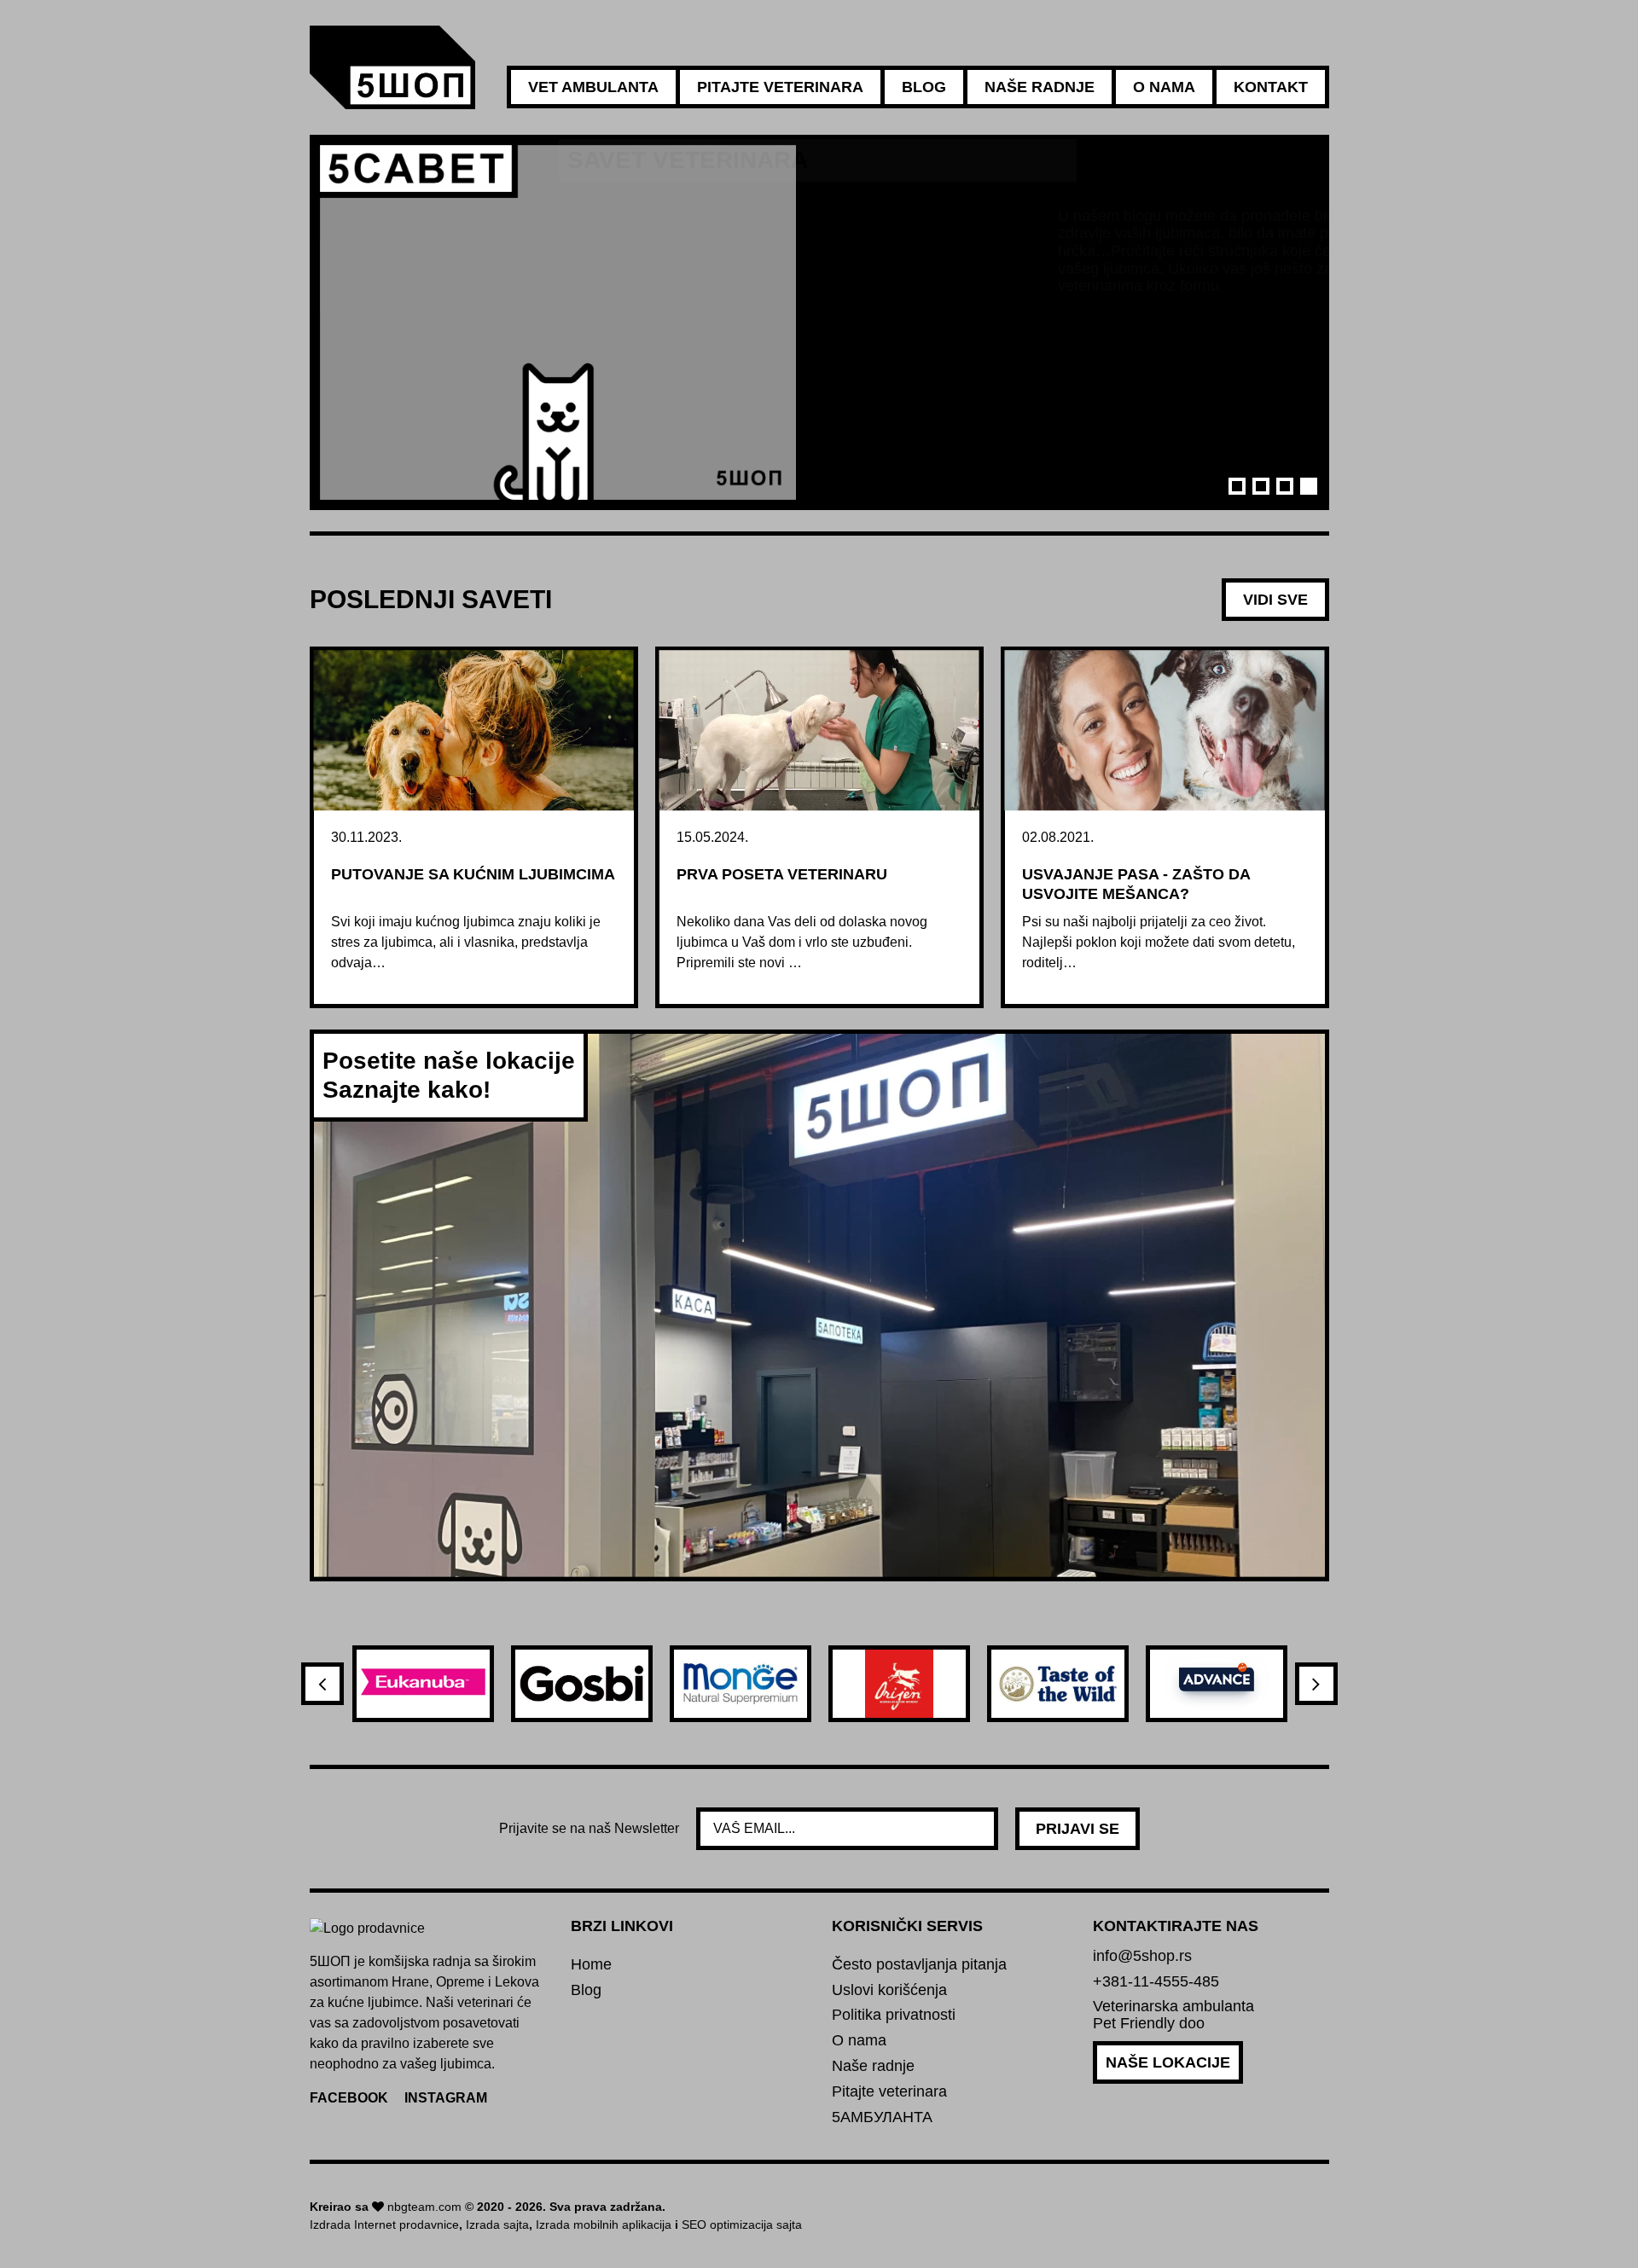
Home (591, 1965)
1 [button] (1237, 486)
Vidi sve (1275, 600)
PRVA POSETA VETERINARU (782, 874)
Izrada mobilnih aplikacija (604, 2224)
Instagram (446, 2098)
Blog (924, 87)
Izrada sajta (497, 2224)
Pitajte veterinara (780, 87)
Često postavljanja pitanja (919, 1965)
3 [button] (1285, 486)
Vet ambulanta (593, 87)
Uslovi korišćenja (889, 1990)
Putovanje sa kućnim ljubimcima (473, 874)
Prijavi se (1077, 1829)
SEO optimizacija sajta (742, 2224)
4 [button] (1309, 486)
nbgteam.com (424, 2207)
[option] (819, 322)
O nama (1164, 87)
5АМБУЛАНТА (882, 2117)
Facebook (349, 2098)
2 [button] (1261, 486)
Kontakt (1271, 87)
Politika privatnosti (894, 2015)
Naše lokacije (1168, 2062)
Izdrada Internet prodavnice (384, 2224)
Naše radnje (1040, 87)
